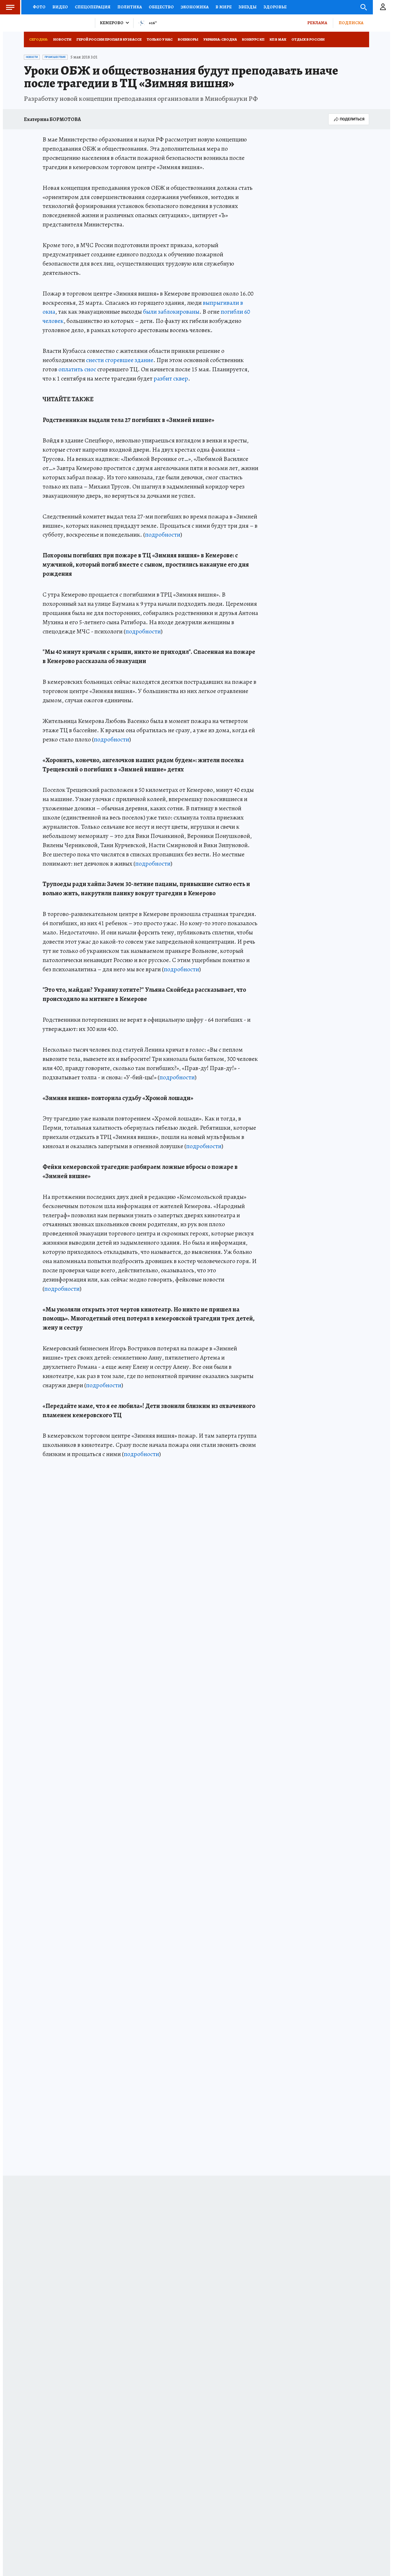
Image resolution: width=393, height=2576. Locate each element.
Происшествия (55, 57)
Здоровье (275, 7)
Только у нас (160, 39)
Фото (39, 7)
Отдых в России (308, 39)
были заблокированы (171, 312)
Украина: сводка (220, 39)
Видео (60, 7)
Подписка (351, 23)
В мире (224, 7)
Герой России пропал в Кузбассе (109, 39)
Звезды (248, 7)
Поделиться (352, 119)
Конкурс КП (253, 39)
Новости (62, 39)
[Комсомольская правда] (57, 23)
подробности (163, 535)
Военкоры (188, 39)
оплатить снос (77, 369)
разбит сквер (171, 378)
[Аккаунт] (383, 7)
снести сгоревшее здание (120, 360)
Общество (161, 7)
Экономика (195, 7)
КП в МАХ (278, 39)
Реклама (317, 23)
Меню (10, 7)
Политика (130, 7)
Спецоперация (93, 7)
